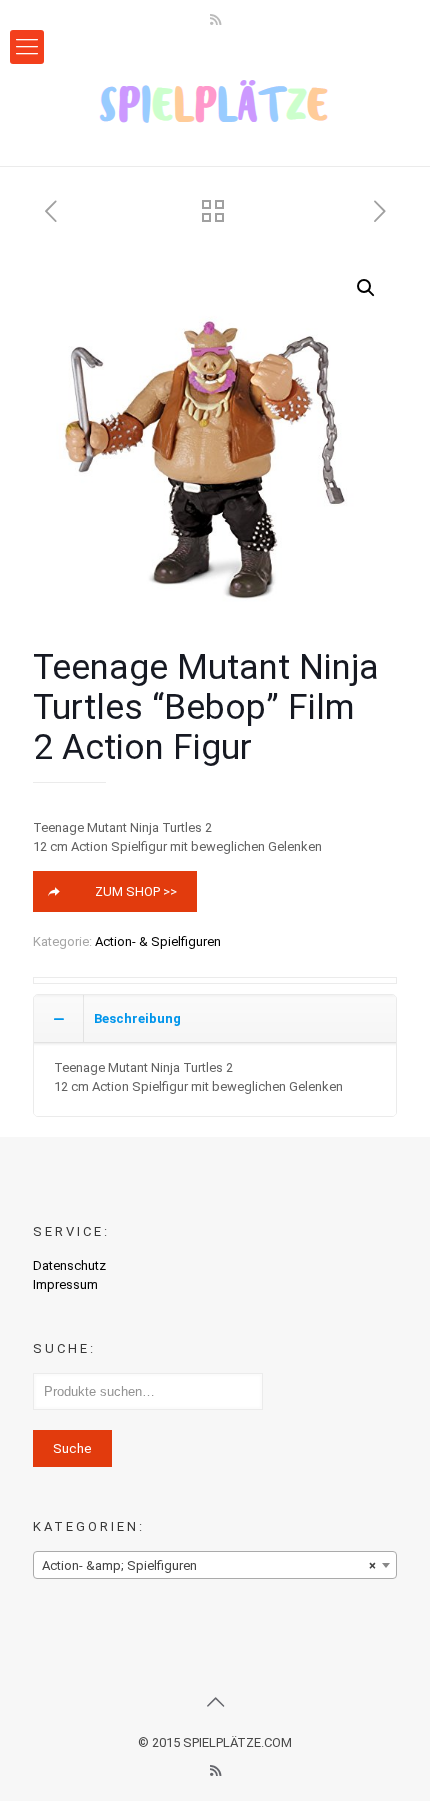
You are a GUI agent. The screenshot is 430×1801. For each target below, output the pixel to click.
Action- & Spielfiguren (158, 941)
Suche (72, 1448)
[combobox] (215, 1565)
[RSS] (215, 20)
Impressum (65, 1284)
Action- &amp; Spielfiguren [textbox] (209, 1565)
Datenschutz (69, 1265)
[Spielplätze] (215, 101)
